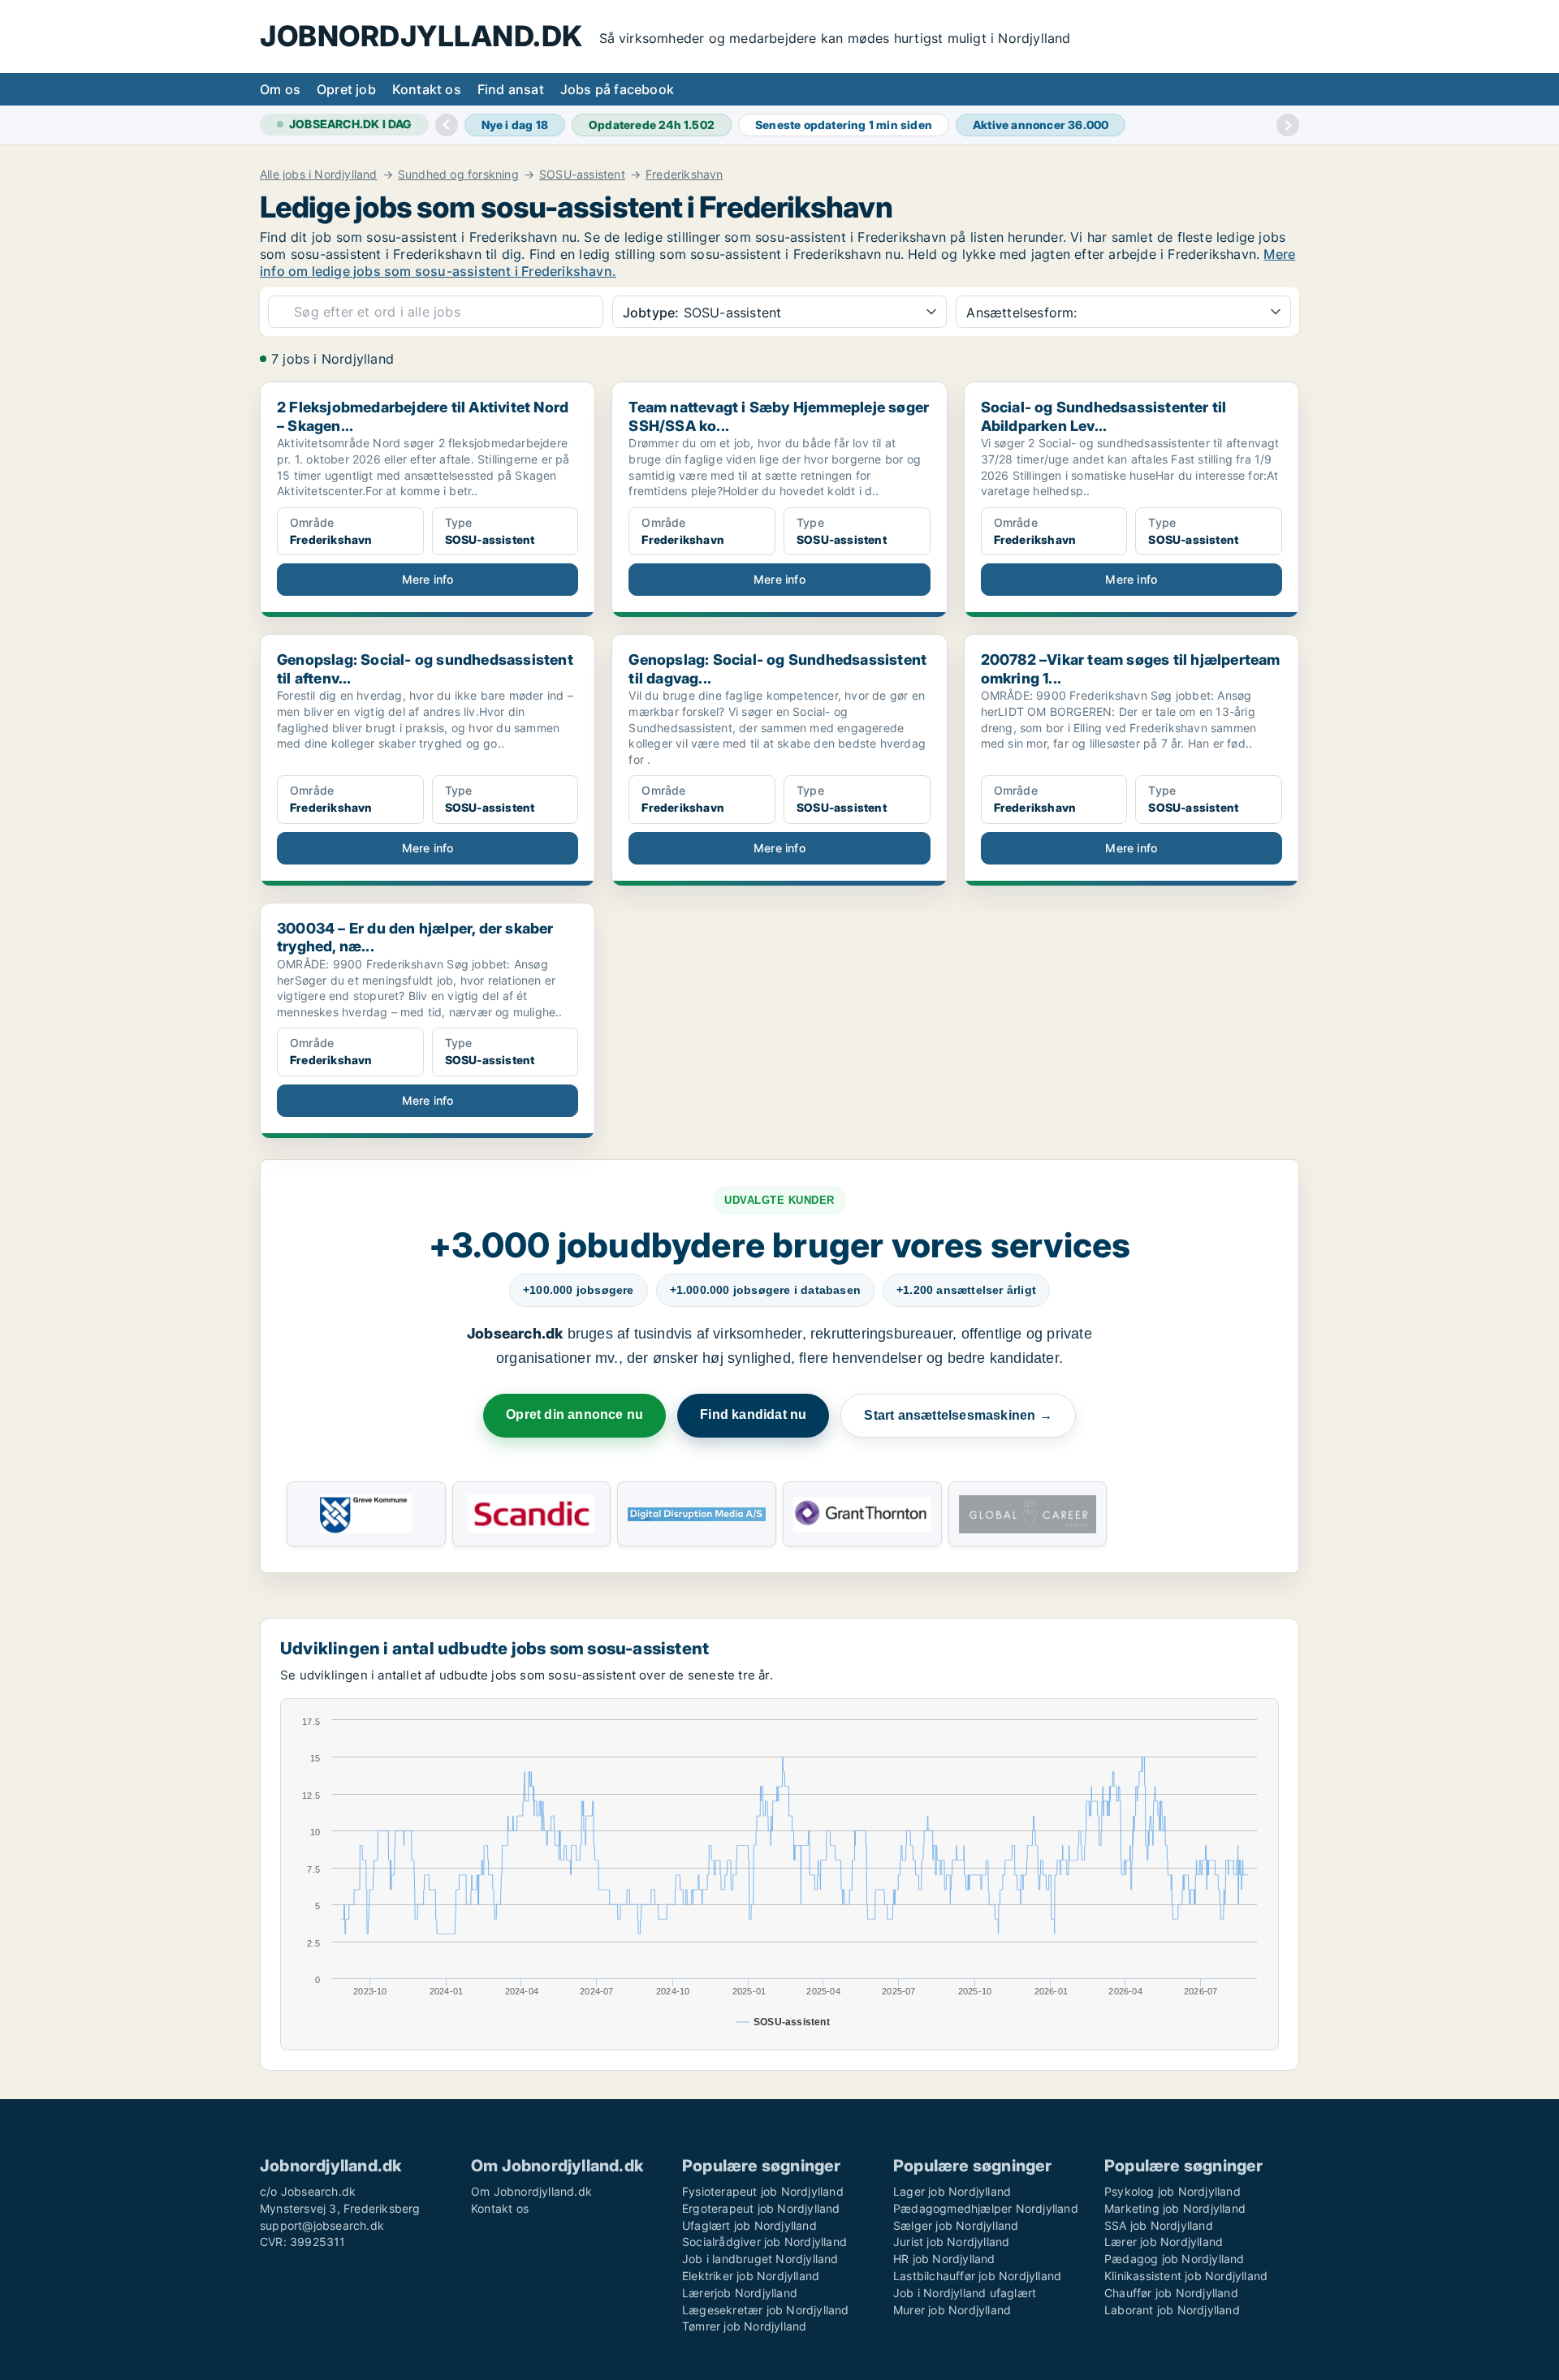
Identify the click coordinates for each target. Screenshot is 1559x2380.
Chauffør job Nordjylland (1171, 2293)
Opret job (346, 89)
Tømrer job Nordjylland (744, 2326)
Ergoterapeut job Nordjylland (761, 2208)
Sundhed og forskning (458, 175)
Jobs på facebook (617, 89)
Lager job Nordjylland (952, 2191)
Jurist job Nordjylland (951, 2242)
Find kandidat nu (753, 1414)
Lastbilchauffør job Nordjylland (977, 2276)
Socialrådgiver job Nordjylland (764, 2242)
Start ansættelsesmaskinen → (958, 1415)
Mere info (428, 579)
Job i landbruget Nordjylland (760, 2259)
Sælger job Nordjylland (956, 2225)
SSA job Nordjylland (1159, 2225)
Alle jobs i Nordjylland (319, 175)
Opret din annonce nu (574, 1414)
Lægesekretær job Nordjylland (766, 2310)
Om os (280, 89)
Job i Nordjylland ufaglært (965, 2293)
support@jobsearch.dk (322, 2225)
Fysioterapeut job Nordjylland (763, 2191)
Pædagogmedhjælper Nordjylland (986, 2208)
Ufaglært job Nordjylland (749, 2225)
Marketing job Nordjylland (1175, 2208)
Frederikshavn (684, 175)
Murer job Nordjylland (952, 2310)
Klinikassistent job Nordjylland (1186, 2276)
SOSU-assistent (582, 175)
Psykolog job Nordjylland (1172, 2191)
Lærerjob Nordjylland (740, 2293)
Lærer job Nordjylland (1164, 2242)
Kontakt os (427, 89)
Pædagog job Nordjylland (1175, 2259)
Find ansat (511, 89)
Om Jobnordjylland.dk (531, 2191)
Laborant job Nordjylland (1172, 2310)
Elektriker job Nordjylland (751, 2276)
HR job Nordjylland (944, 2259)
